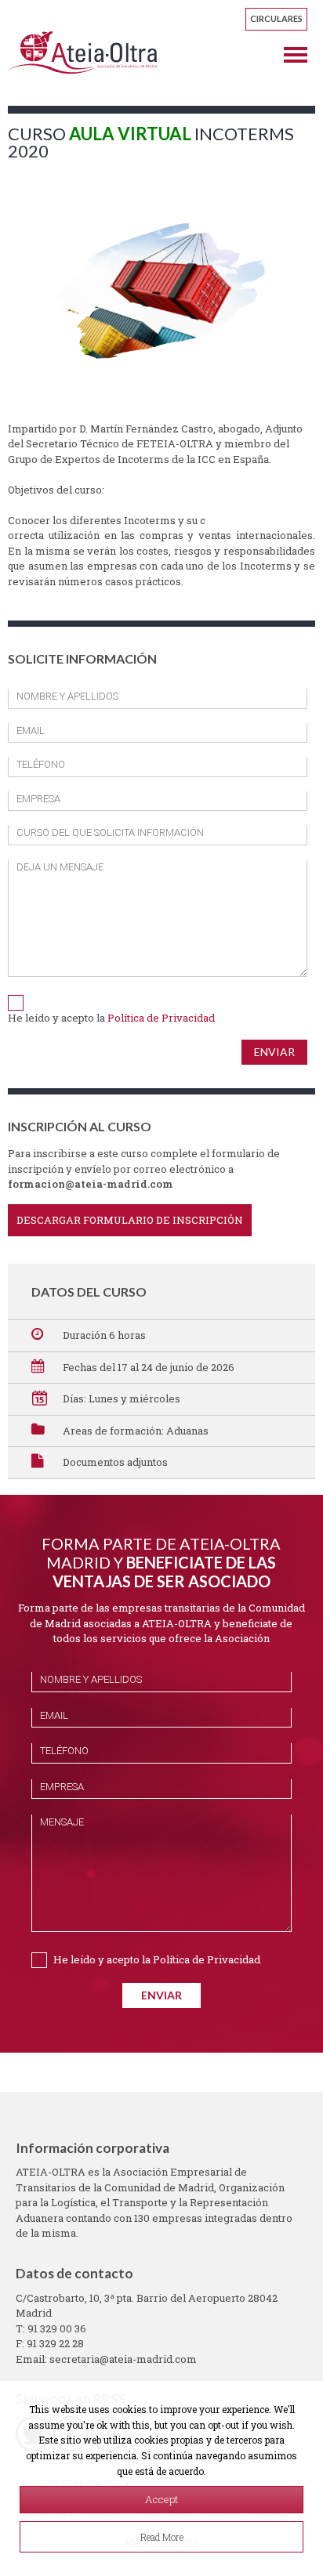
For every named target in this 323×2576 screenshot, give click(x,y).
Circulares (276, 18)
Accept (161, 2499)
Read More (162, 2537)
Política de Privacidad (161, 1018)
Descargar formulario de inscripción (130, 1220)
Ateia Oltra (82, 52)
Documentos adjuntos (115, 1462)
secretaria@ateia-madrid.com (123, 2359)
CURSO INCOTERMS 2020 (151, 142)
